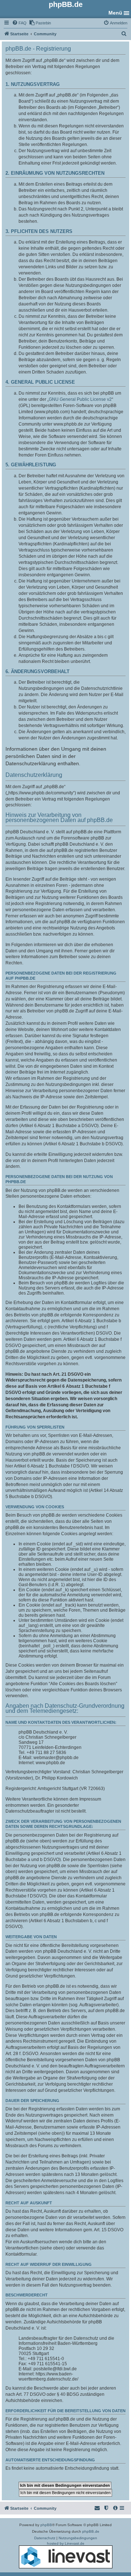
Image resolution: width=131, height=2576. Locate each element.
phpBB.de (91, 2531)
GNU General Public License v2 (80, 399)
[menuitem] (19, 23)
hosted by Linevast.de (66, 2543)
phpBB (46, 2525)
